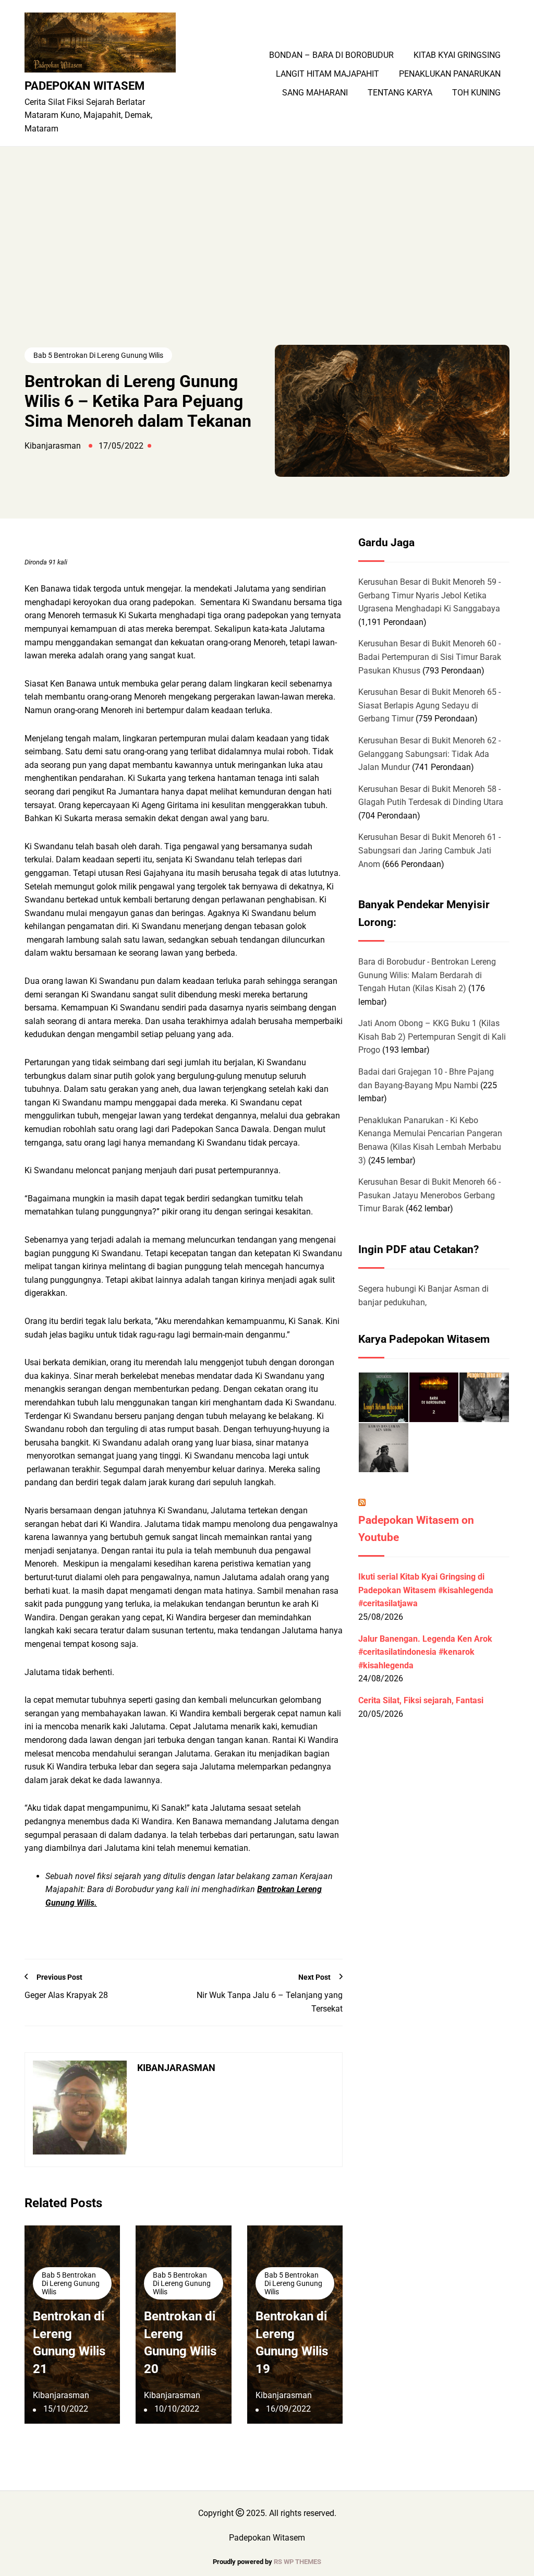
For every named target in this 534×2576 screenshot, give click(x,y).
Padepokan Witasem (84, 86)
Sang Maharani (315, 93)
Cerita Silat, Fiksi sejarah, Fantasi (421, 1700)
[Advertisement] (267, 267)
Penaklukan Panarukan (450, 74)
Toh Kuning (476, 93)
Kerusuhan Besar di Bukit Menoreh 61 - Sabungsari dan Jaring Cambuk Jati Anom (429, 850)
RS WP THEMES (298, 2562)
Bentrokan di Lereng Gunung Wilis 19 (292, 2343)
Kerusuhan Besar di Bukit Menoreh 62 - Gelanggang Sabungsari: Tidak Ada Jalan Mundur (429, 754)
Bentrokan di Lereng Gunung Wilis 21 (69, 2343)
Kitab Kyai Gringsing (457, 55)
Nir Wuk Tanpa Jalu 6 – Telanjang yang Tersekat (270, 2002)
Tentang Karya (400, 93)
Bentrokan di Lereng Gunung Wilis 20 (180, 2343)
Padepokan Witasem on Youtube (416, 1529)
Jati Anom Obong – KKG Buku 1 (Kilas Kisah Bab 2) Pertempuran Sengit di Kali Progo (432, 1037)
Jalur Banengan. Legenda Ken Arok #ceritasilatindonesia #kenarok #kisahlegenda (425, 1652)
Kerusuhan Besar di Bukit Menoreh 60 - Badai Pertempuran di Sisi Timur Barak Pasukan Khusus (430, 657)
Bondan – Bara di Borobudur (331, 55)
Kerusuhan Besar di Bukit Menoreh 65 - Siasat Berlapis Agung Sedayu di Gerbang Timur (429, 705)
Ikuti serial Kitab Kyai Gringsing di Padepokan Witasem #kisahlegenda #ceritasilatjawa (426, 1590)
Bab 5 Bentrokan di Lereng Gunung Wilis (98, 355)
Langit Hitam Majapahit (327, 74)
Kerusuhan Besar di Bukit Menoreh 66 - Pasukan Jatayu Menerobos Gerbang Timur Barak (429, 1195)
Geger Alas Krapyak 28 (66, 1995)
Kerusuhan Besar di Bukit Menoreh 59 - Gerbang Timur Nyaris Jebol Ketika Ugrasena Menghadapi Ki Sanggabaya (429, 595)
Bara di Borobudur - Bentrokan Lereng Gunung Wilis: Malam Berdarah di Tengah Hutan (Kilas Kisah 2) (427, 975)
